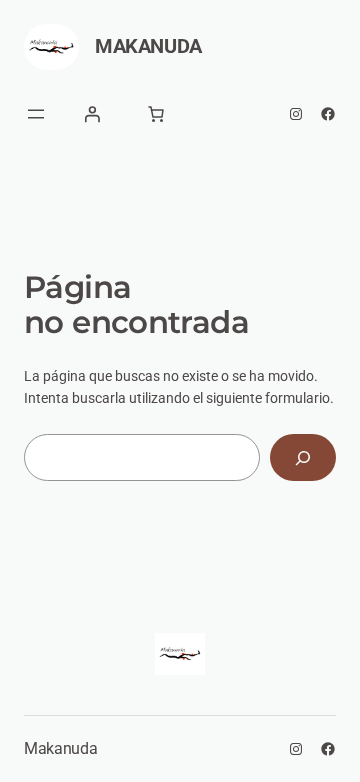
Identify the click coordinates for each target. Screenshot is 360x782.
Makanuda (148, 46)
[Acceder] (92, 114)
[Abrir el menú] (36, 114)
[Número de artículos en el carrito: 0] (156, 114)
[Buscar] (303, 457)
